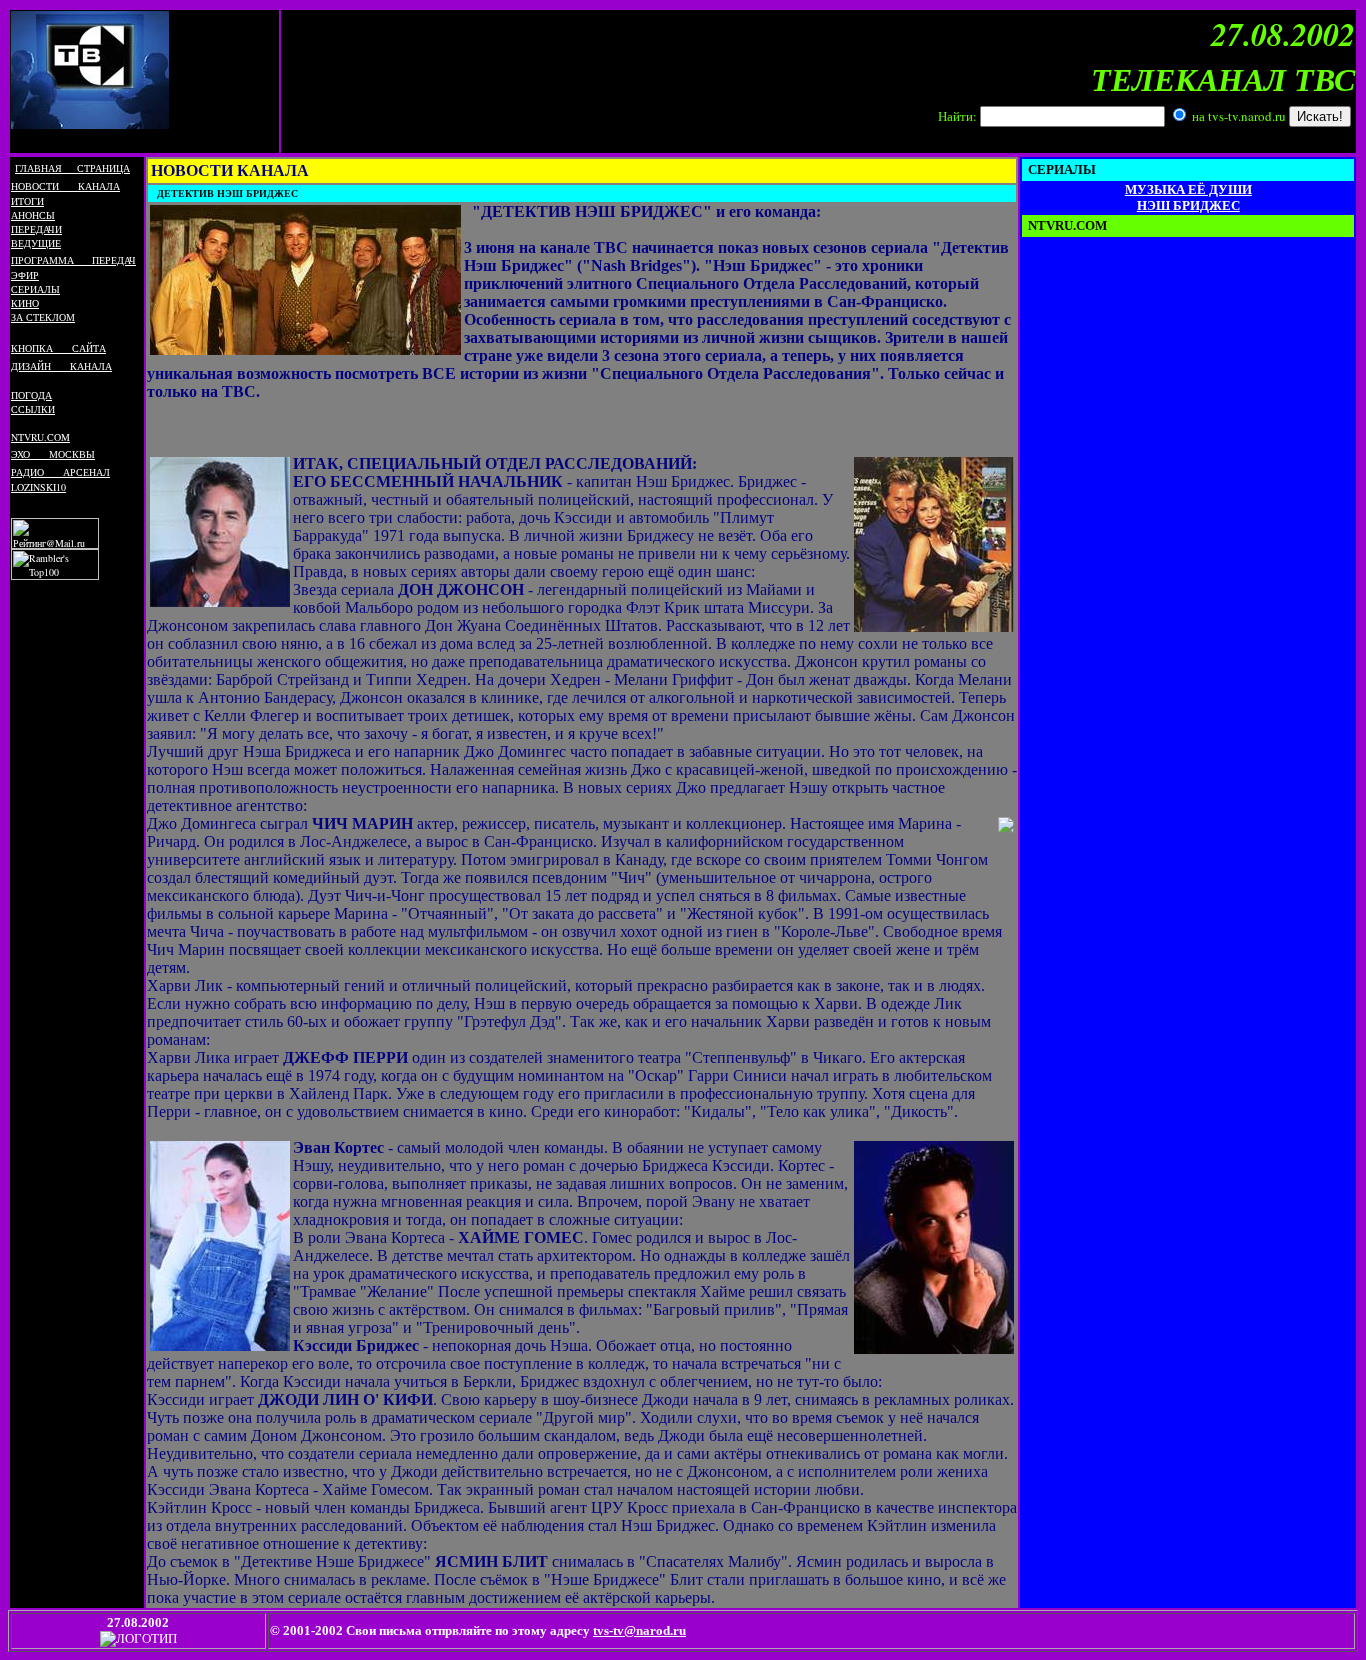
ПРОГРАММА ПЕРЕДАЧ (73, 260)
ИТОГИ (27, 201)
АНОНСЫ (33, 215)
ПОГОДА (31, 395)
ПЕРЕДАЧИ (36, 229)
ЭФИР (25, 275)
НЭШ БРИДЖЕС (1188, 205)
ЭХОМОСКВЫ (53, 454)
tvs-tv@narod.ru (639, 1630)
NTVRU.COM (40, 437)
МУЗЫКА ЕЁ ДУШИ (1188, 189)
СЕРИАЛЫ (35, 289)
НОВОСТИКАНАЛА (65, 186)
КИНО (25, 303)
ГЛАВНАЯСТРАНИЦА (72, 168)
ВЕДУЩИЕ (36, 243)
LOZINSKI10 (38, 487)
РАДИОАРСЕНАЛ (60, 472)
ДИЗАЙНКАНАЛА (61, 366)
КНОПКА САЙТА (58, 348)
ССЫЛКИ (33, 409)
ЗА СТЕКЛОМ (43, 317)
